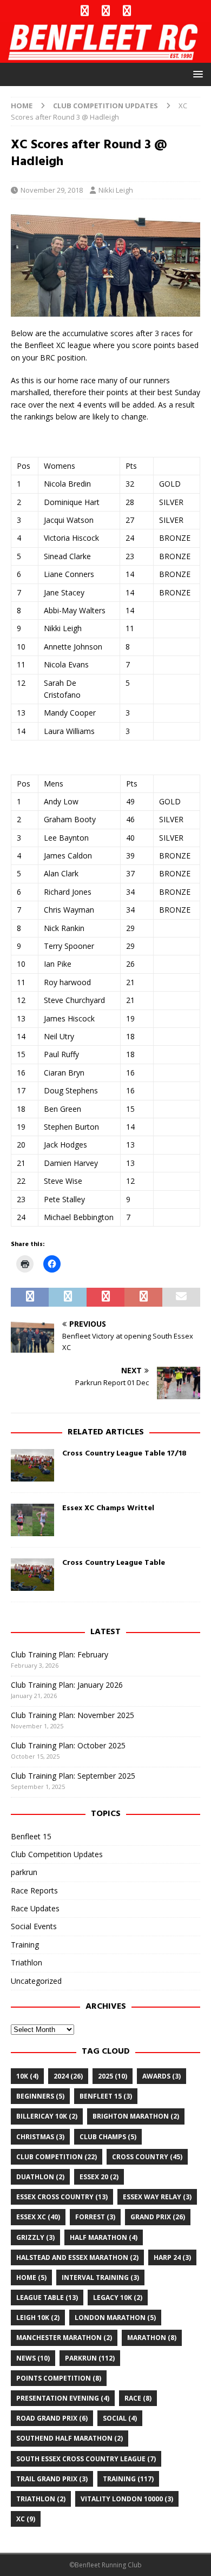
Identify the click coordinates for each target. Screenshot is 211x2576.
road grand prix (52, 2418)
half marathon (104, 2237)
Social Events (34, 1926)
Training (25, 1945)
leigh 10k (38, 2318)
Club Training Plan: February (60, 1654)
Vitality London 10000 (127, 2499)
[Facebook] (85, 11)
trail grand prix (52, 2479)
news (33, 2358)
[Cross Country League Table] (32, 1575)
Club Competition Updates (57, 1854)
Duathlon (40, 2177)
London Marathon (115, 2318)
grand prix (158, 2217)
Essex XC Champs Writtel (108, 1508)
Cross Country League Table (114, 1563)
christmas (40, 2137)
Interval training (100, 2277)
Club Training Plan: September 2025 (73, 1776)
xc (26, 2519)
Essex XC (38, 2217)
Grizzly (35, 2237)
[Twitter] (106, 11)
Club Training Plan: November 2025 (72, 1715)
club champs (108, 2137)
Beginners (40, 2096)
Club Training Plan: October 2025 (68, 1745)
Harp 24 (172, 2257)
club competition (57, 2157)
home (31, 2277)
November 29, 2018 (52, 190)
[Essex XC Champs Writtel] (32, 1520)
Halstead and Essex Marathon (77, 2257)
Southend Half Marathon (70, 2438)
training (128, 2479)
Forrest (95, 2217)
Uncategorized (36, 1981)
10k (27, 2076)
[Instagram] (127, 11)
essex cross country (62, 2197)
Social (120, 2418)
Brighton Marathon (136, 2116)
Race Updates (35, 1908)
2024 (68, 2076)
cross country (147, 2157)
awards (161, 2076)
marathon (152, 2338)
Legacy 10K (118, 2298)
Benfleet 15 (31, 1836)
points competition (59, 2378)
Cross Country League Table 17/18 (124, 1454)
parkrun (24, 1872)
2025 (113, 2076)
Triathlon (27, 1962)
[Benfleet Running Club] (105, 57)
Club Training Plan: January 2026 (67, 1685)
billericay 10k (47, 2116)
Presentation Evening (63, 2398)
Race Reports (34, 1890)
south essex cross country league (86, 2459)
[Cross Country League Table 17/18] (32, 1465)
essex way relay (157, 2197)
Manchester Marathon (64, 2338)
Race (138, 2398)
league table (47, 2298)
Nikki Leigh (116, 190)
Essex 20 (99, 2177)
